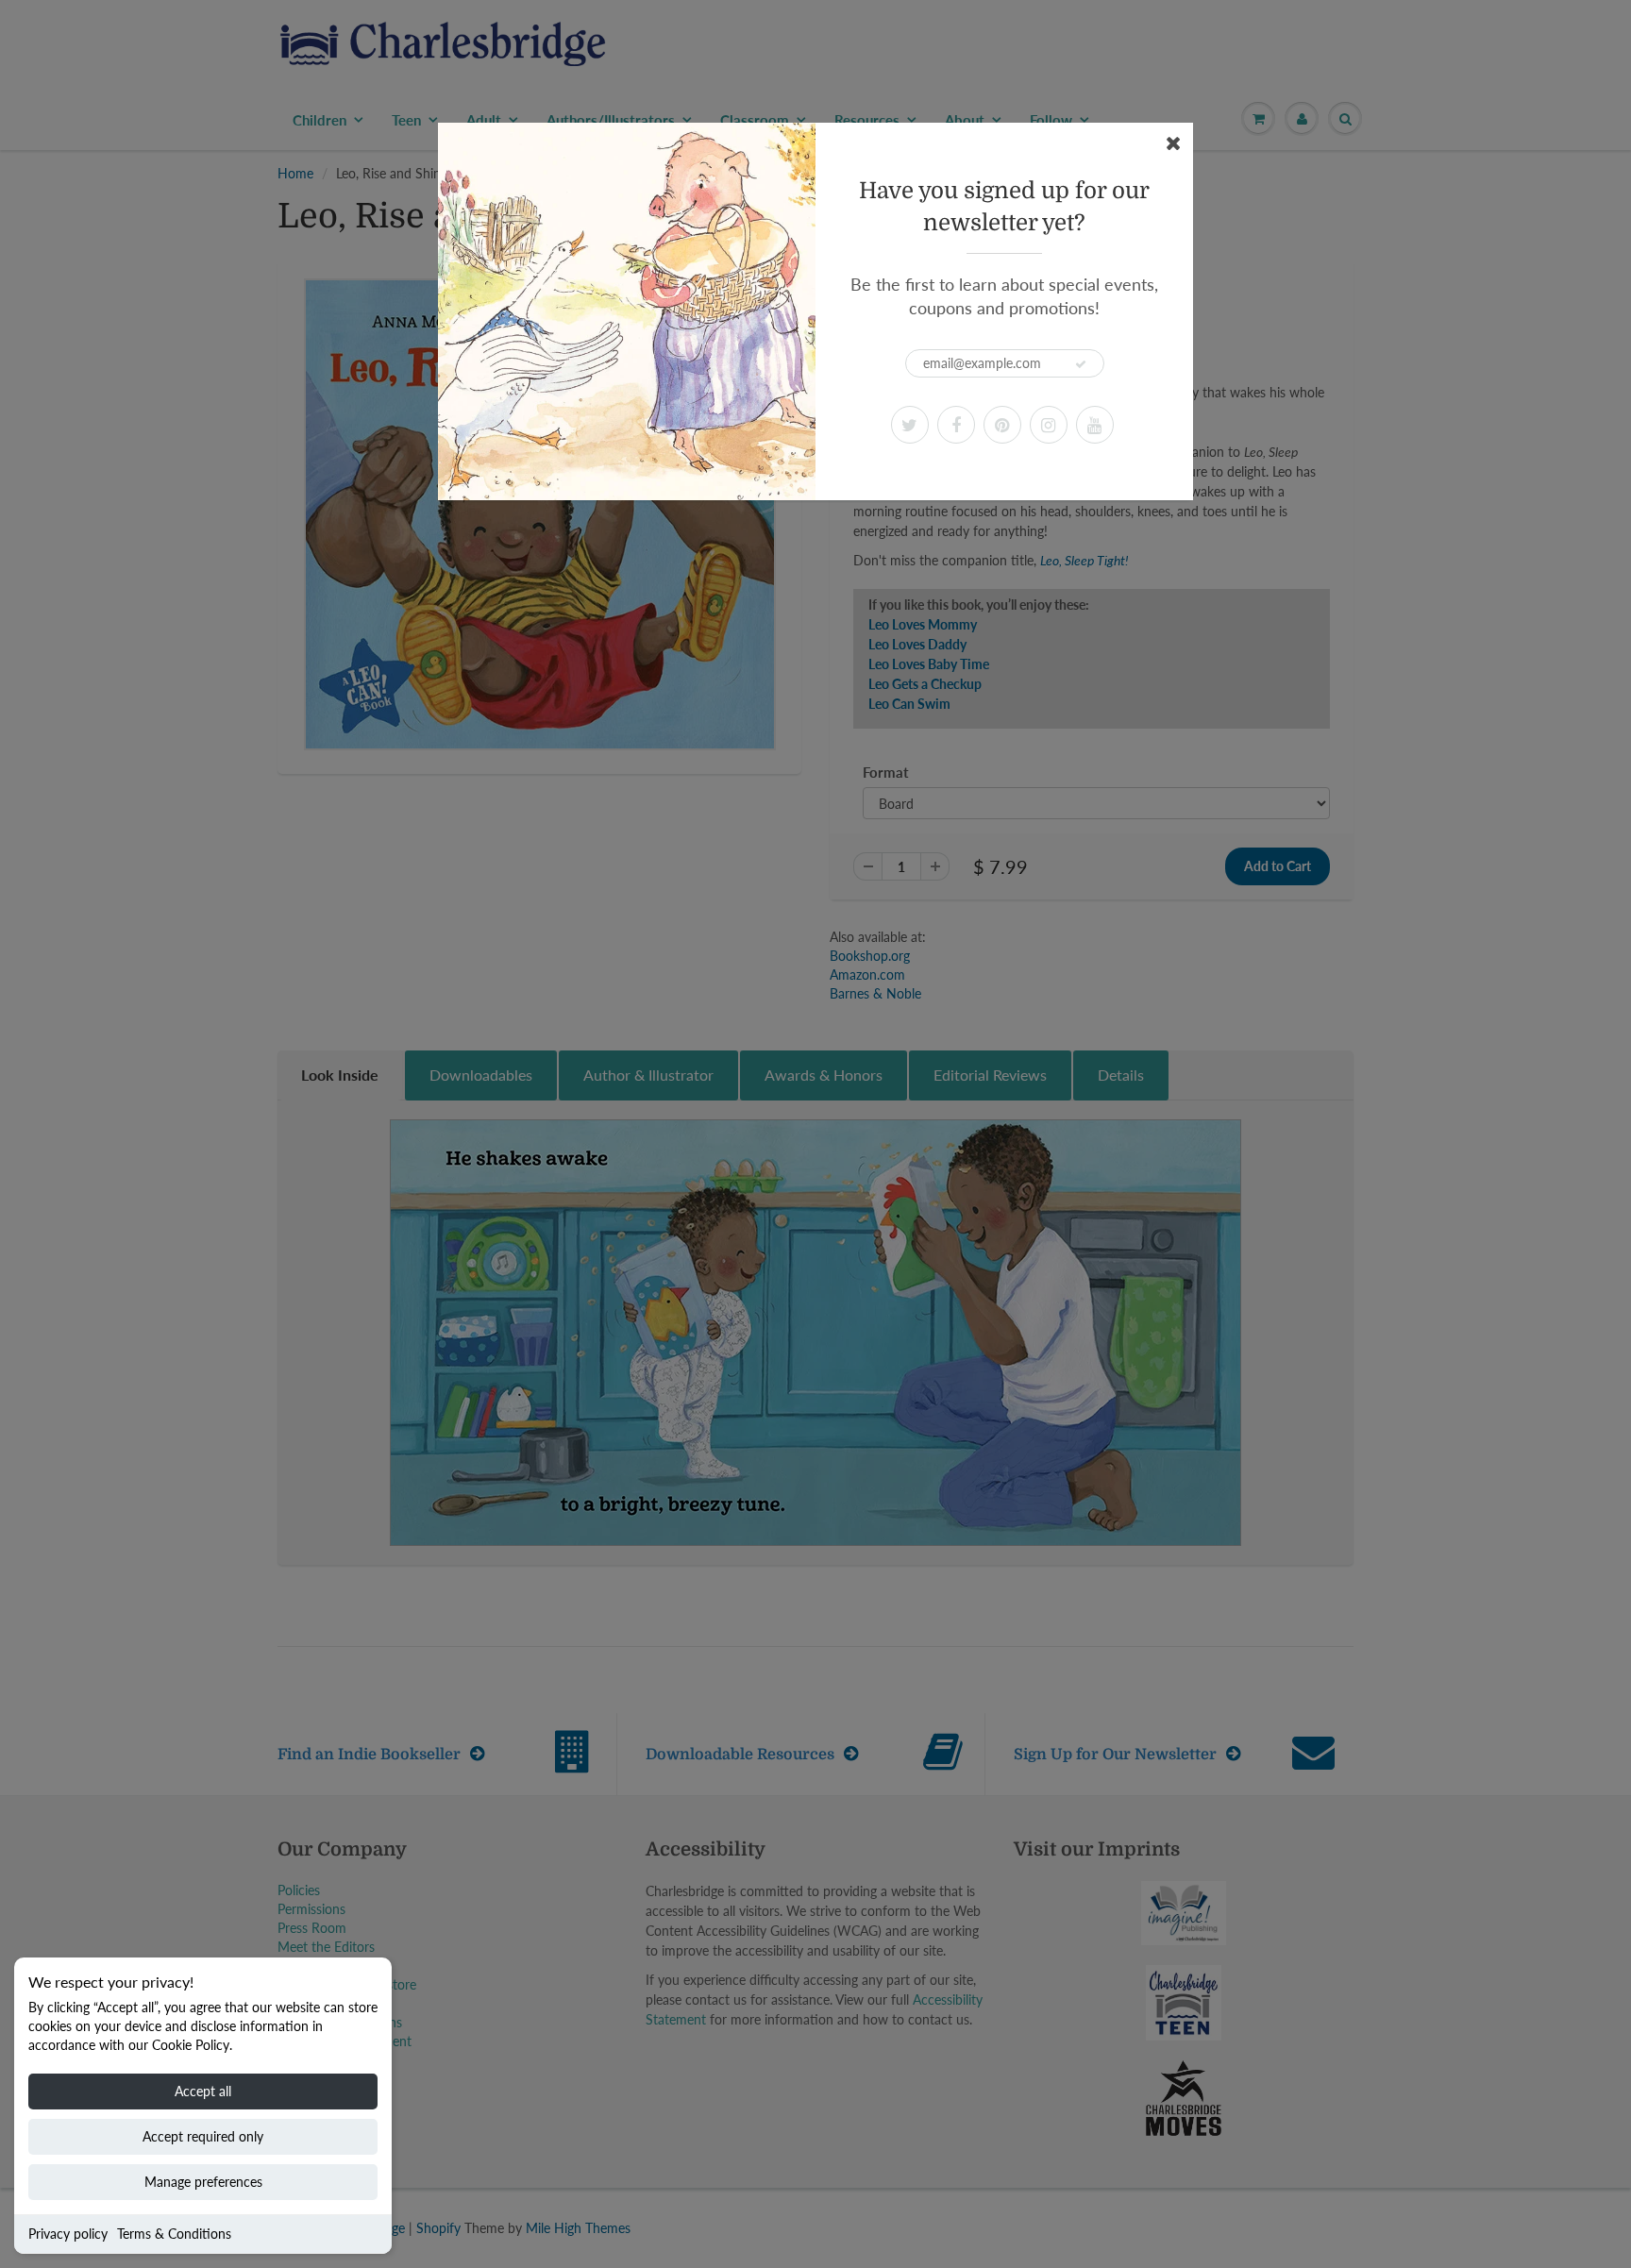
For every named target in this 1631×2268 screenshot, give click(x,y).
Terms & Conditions (174, 2234)
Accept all (203, 2091)
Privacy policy (68, 2234)
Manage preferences (203, 2182)
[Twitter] (910, 425)
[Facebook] (956, 425)
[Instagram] (1049, 425)
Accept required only (203, 2136)
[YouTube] (1095, 425)
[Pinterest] (1002, 425)
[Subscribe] (1081, 364)
